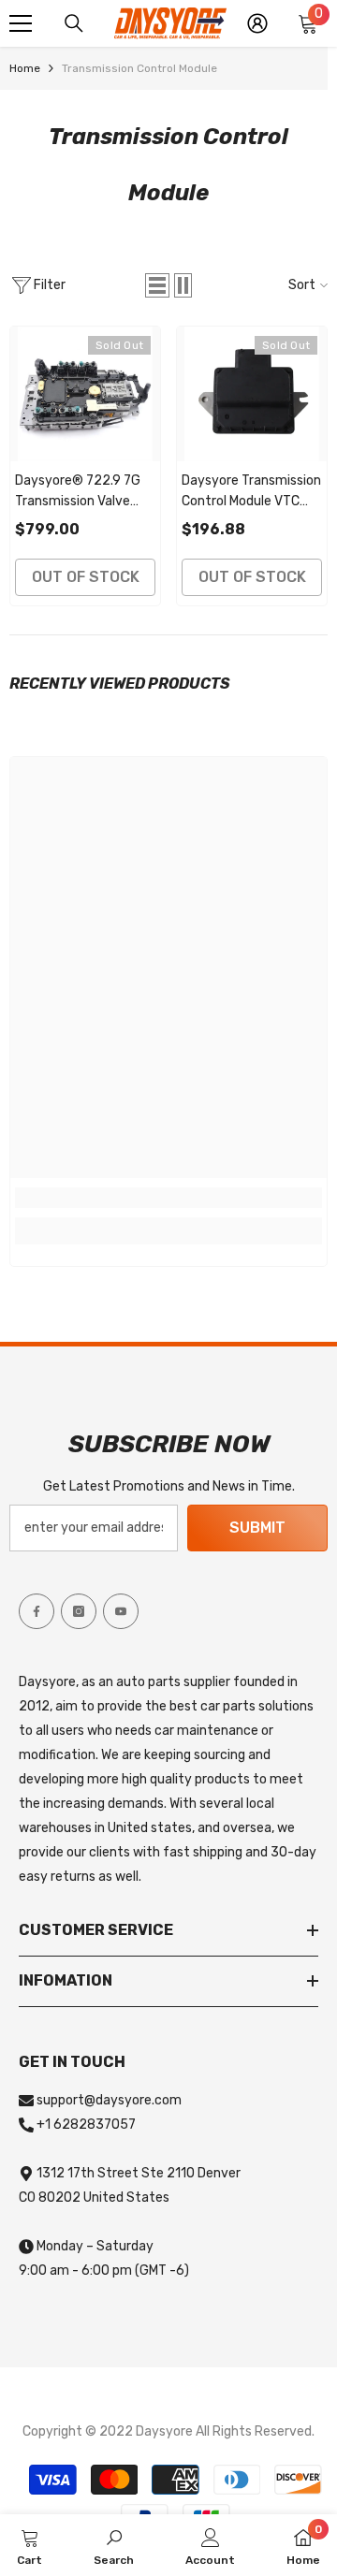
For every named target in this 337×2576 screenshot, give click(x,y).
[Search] (74, 23)
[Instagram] (79, 1611)
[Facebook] (37, 1611)
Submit (257, 1528)
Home (25, 68)
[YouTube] (121, 1611)
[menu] (21, 23)
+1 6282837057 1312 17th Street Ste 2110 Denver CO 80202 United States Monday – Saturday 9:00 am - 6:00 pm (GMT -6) (130, 2198)
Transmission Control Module (139, 68)
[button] (157, 285)
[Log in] (257, 23)
